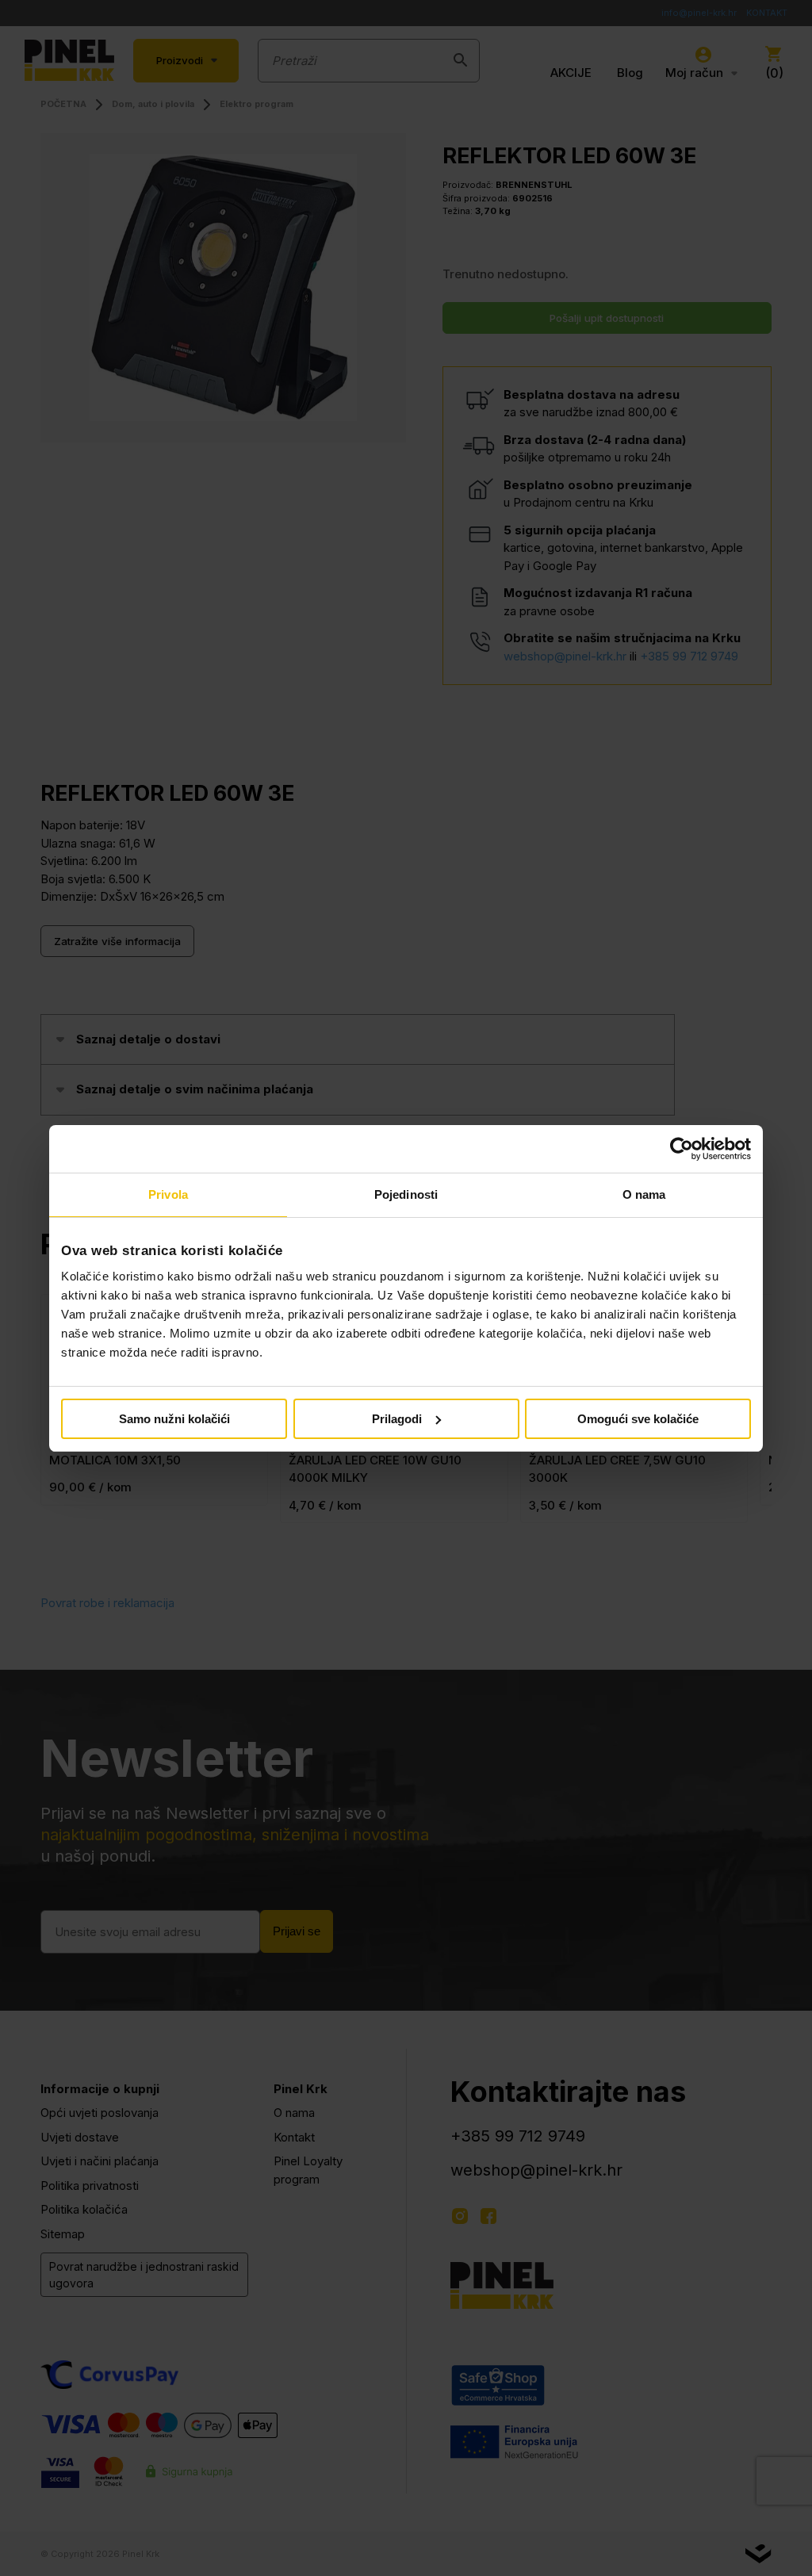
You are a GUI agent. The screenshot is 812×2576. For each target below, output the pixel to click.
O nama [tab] (644, 1194)
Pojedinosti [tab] (406, 1194)
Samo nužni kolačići (174, 1419)
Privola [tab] (168, 1194)
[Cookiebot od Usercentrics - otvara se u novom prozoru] (682, 1149)
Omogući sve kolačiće (638, 1419)
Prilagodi (397, 1419)
